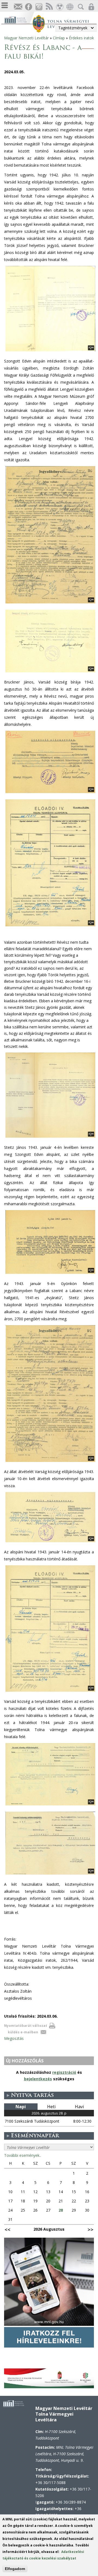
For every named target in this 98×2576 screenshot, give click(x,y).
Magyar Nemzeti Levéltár (26, 38)
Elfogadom (15, 2569)
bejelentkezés (38, 2079)
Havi (79, 2107)
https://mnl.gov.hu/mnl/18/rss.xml (49, 7)
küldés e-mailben (23, 2032)
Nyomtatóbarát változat (26, 2026)
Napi (21, 2107)
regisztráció (64, 2072)
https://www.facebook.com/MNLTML (28, 7)
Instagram (39, 7)
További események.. (23, 2155)
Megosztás (14, 2038)
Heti (51, 2107)
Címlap (59, 38)
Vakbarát (59, 7)
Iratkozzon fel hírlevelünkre (18, 7)
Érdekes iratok (81, 38)
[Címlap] (18, 19)
